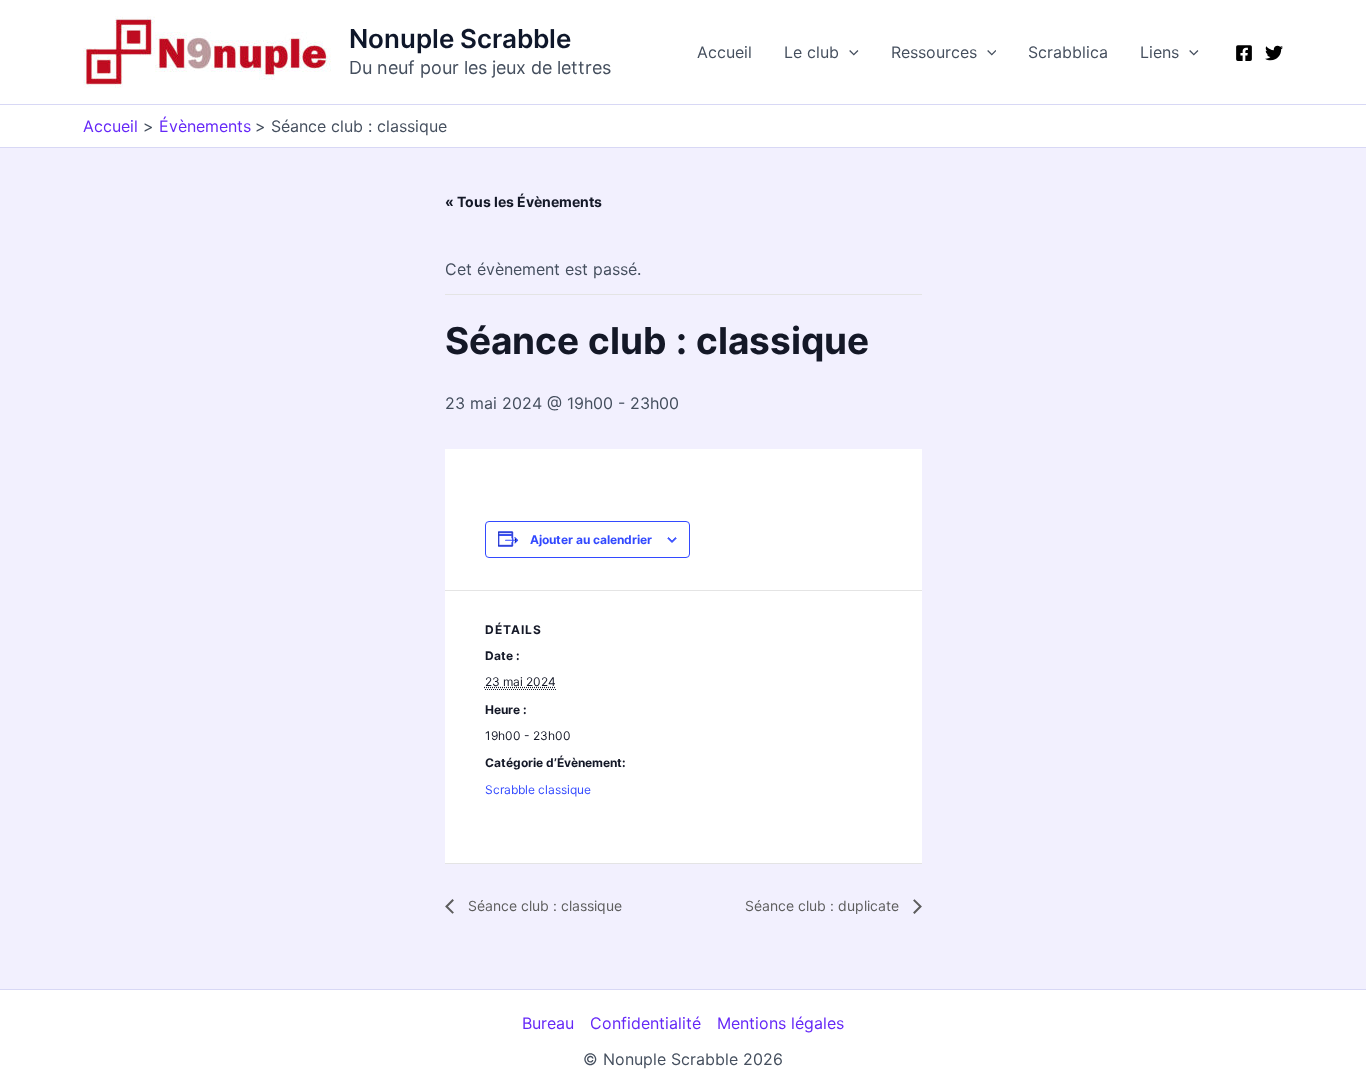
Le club (811, 52)
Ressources (934, 52)
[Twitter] (1274, 53)
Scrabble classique (538, 789)
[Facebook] (1244, 53)
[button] (849, 52)
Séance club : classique (543, 905)
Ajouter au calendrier (591, 539)
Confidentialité (645, 1023)
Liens (1159, 52)
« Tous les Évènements (523, 201)
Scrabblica (1068, 52)
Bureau (548, 1023)
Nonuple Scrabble (460, 38)
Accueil (724, 52)
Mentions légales (780, 1023)
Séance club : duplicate (824, 905)
